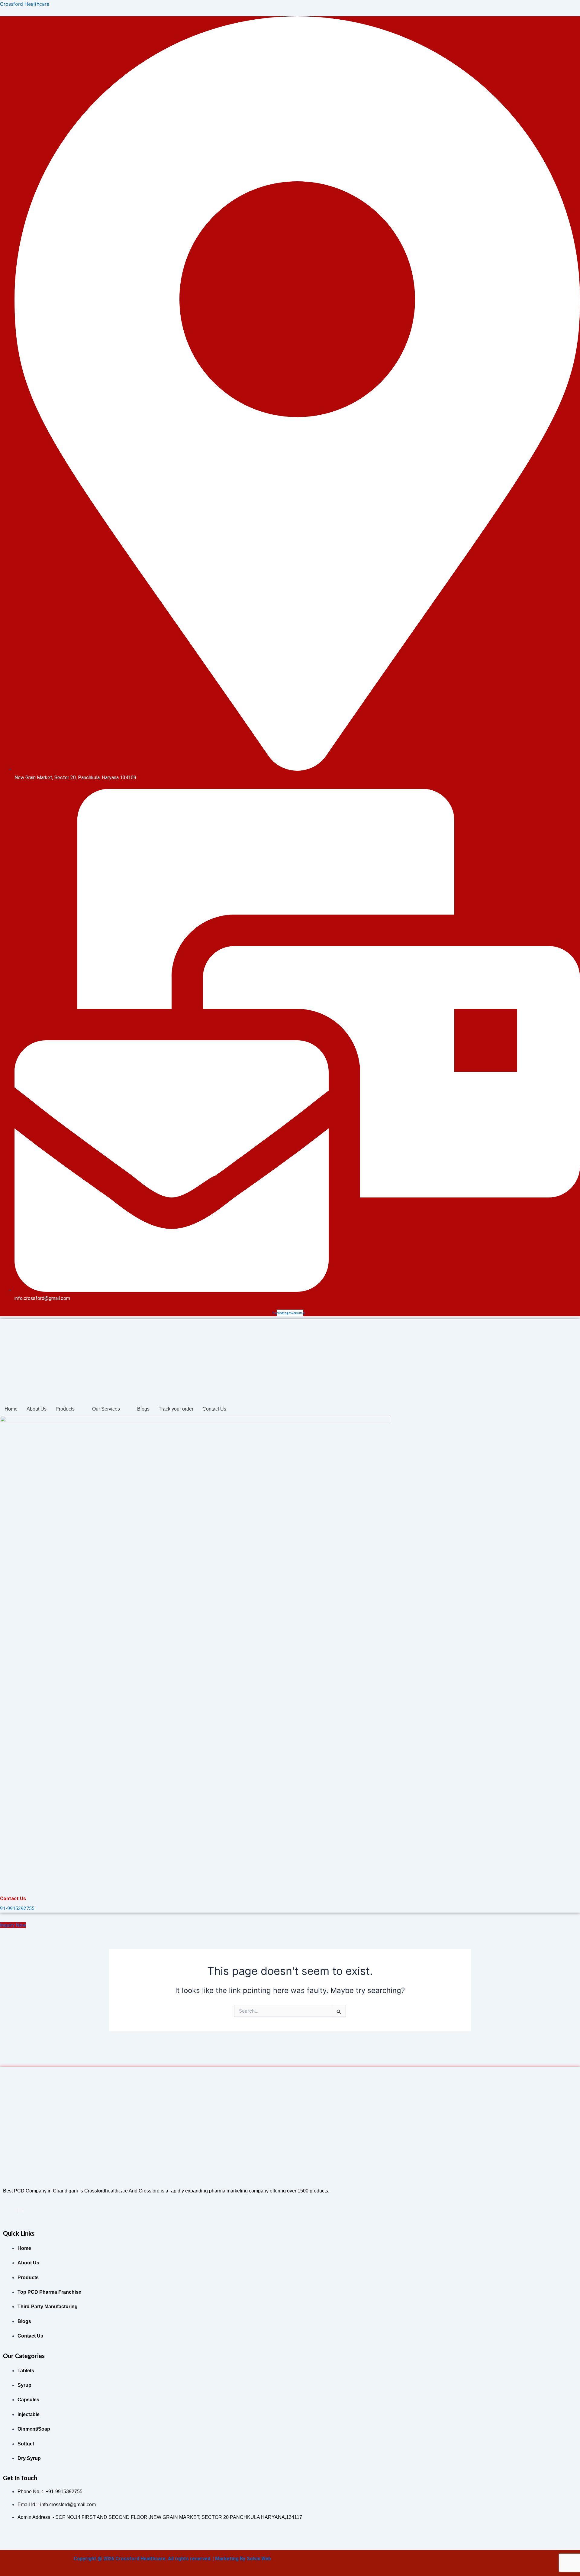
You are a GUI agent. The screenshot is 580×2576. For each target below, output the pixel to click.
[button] (69, 1409)
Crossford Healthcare (25, 4)
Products (65, 1409)
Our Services (106, 1409)
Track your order (176, 1409)
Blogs (143, 1409)
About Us (37, 1409)
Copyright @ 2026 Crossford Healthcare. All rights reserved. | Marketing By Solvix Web (172, 2559)
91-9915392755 (17, 1909)
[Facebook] (18, 2211)
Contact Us (214, 1409)
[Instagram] (23, 2211)
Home (11, 1409)
